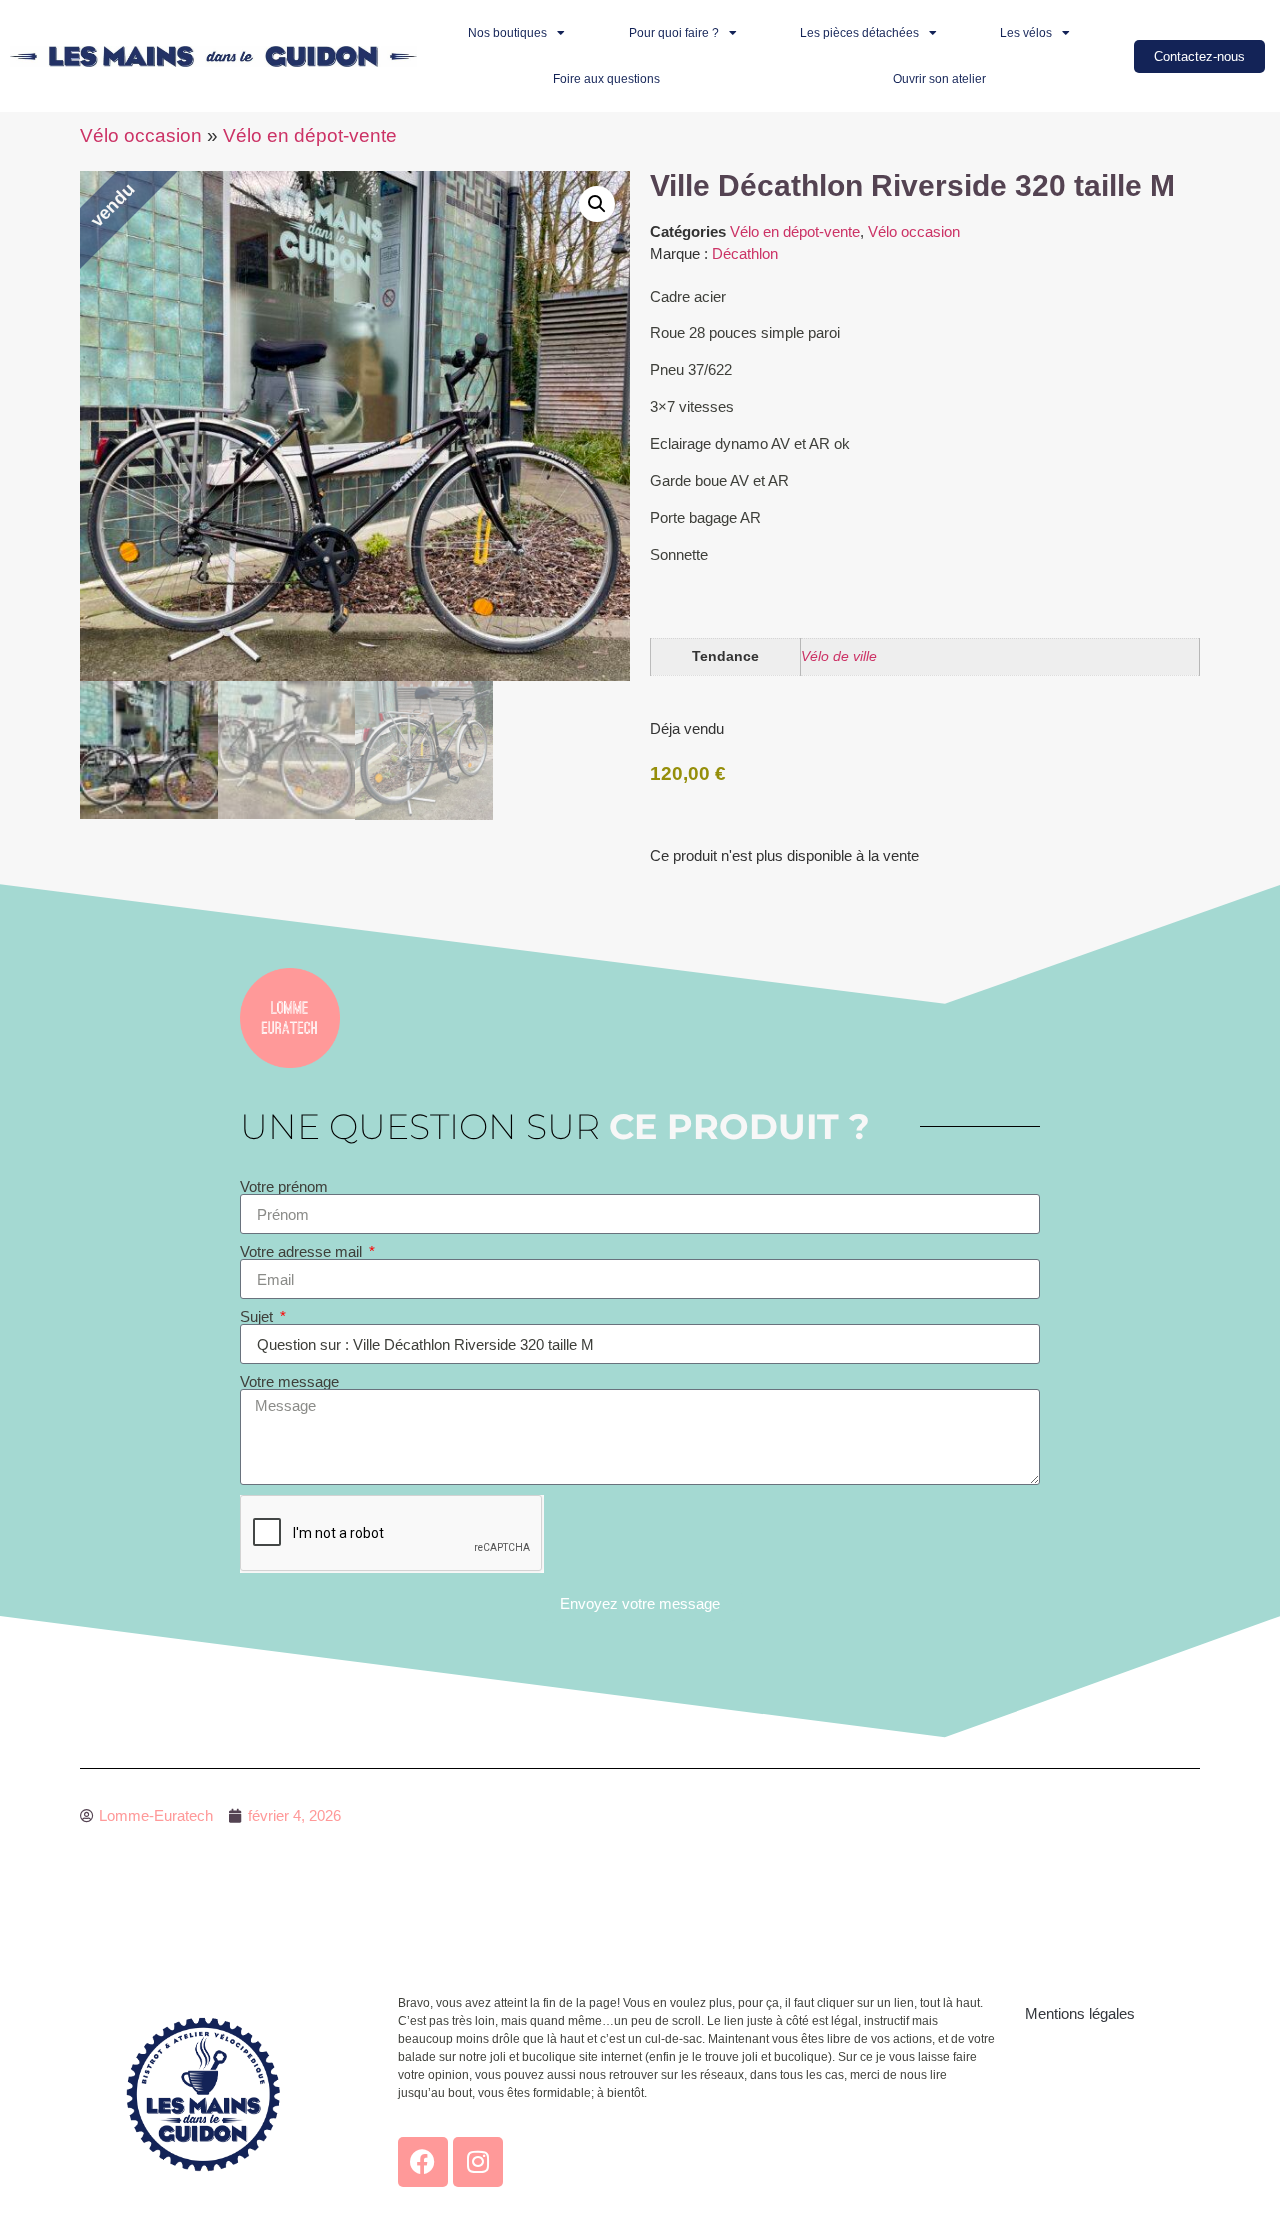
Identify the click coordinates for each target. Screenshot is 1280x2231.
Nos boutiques (507, 33)
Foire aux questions (606, 79)
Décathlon (745, 253)
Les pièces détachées (859, 33)
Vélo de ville (839, 656)
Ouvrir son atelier (939, 79)
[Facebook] (423, 2162)
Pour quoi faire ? (674, 33)
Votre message (289, 1381)
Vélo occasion (141, 135)
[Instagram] (478, 2162)
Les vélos (1026, 33)
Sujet (258, 1316)
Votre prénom (284, 1186)
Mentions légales (1080, 2013)
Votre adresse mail (303, 1251)
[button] (597, 204)
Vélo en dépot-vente (310, 135)
